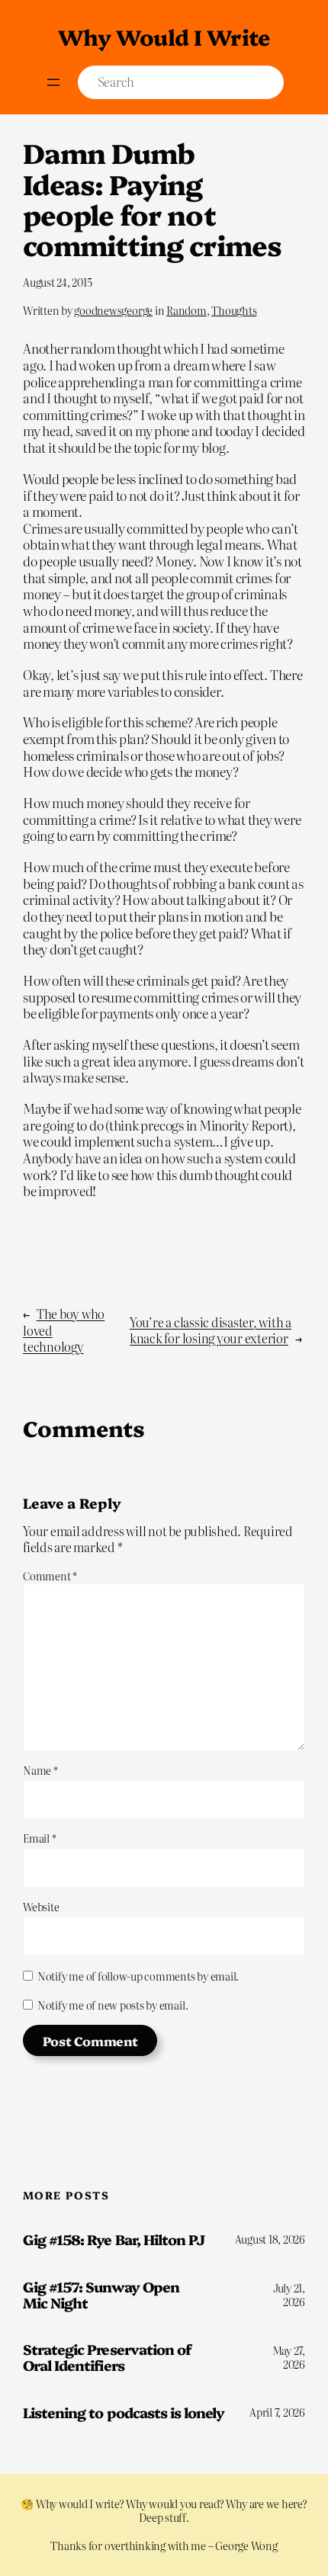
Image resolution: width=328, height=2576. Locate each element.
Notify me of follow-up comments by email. (138, 1976)
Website (41, 1907)
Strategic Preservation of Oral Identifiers (107, 2357)
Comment (50, 1576)
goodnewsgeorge (113, 310)
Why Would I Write (164, 36)
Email (39, 1838)
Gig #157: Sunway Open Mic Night (101, 2294)
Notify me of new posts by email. (113, 2005)
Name (40, 1770)
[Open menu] (53, 82)
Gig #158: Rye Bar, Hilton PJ (114, 2239)
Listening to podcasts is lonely (124, 2412)
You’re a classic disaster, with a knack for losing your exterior (211, 1330)
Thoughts (234, 310)
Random (187, 310)
